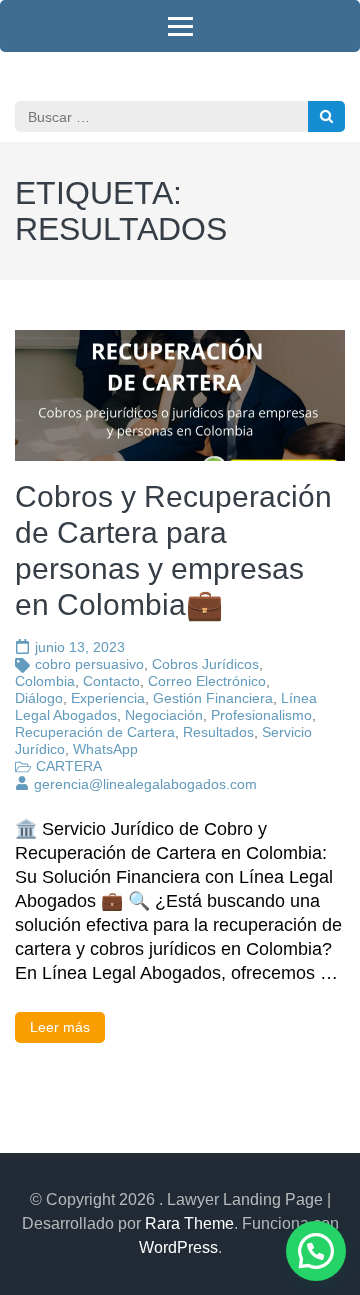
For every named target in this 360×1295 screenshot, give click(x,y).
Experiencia (108, 698)
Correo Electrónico (207, 681)
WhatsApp (105, 749)
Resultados (218, 732)
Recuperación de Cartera (95, 732)
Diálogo (39, 698)
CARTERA (69, 766)
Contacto (111, 681)
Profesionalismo (261, 715)
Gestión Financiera (213, 698)
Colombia (45, 681)
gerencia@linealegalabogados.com (145, 784)
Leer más (60, 1027)
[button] (316, 1251)
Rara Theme (189, 1223)
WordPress (178, 1247)
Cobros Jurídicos (205, 664)
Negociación (164, 715)
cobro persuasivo (89, 664)
